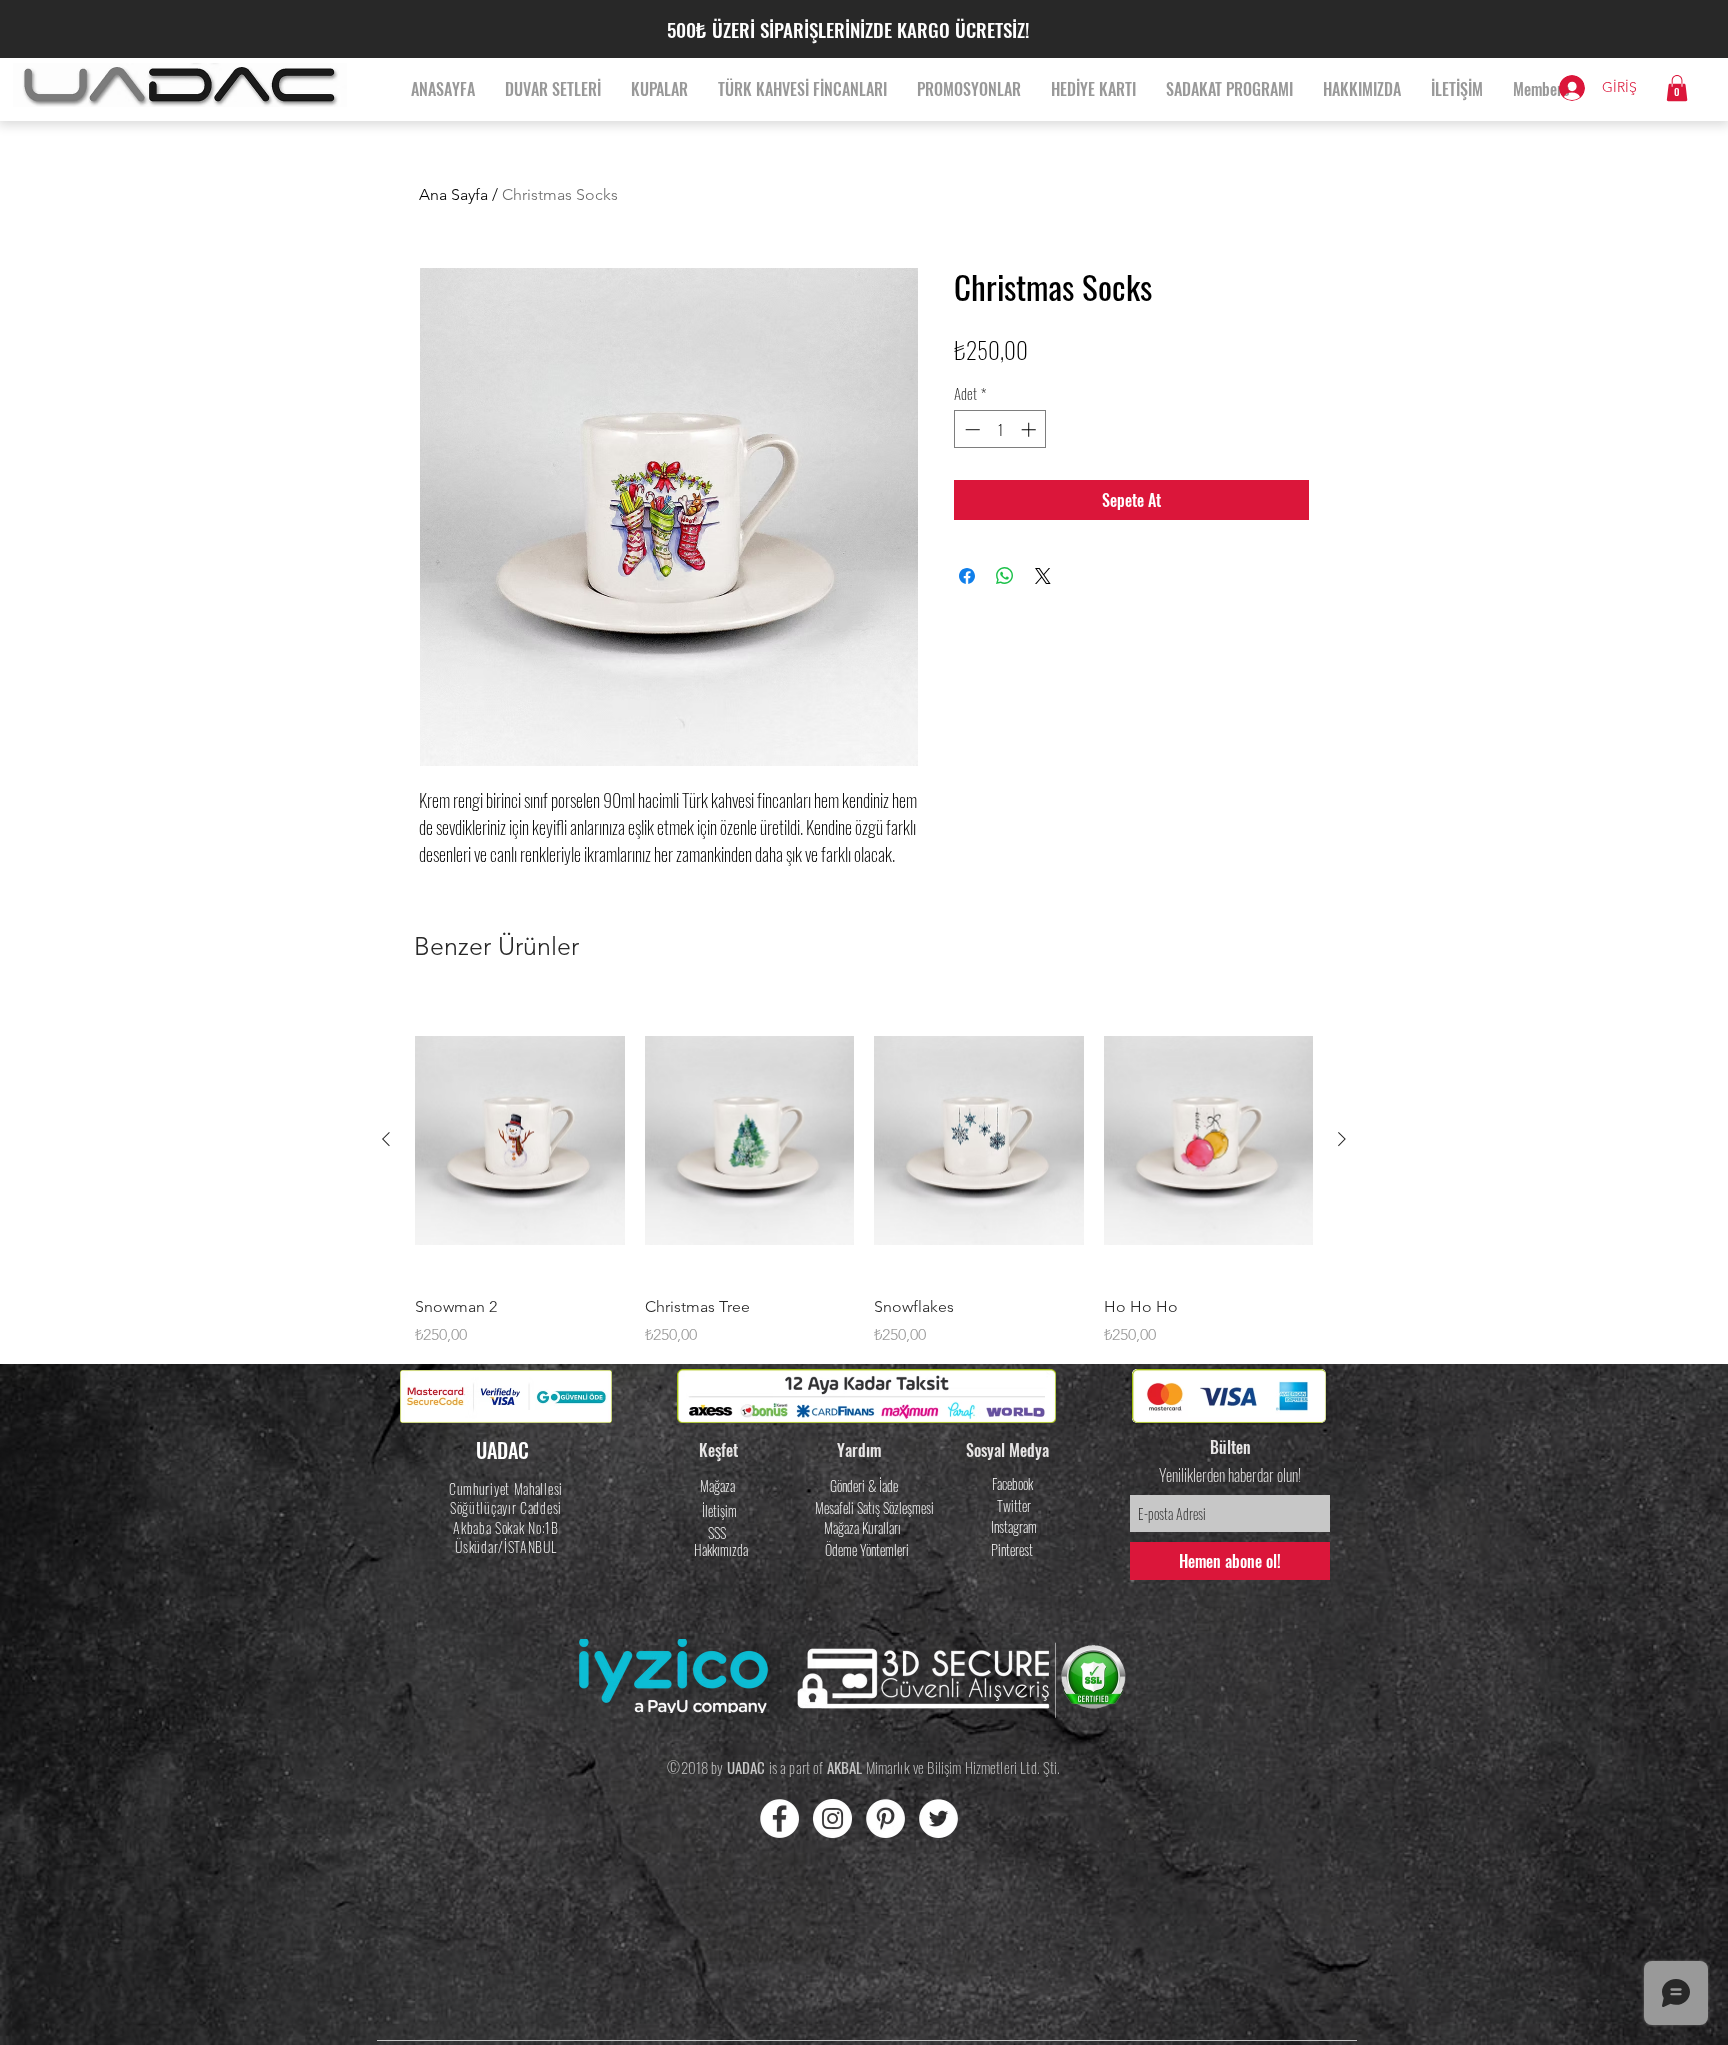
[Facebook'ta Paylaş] (967, 576)
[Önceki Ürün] (386, 1139)
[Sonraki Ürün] (1342, 1139)
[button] (1677, 88)
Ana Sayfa (453, 194)
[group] (864, 1174)
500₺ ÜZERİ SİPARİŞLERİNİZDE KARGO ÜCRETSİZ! (848, 29)
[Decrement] (970, 429)
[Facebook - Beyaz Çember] (779, 1818)
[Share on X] (1043, 576)
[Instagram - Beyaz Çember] (832, 1818)
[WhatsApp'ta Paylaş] (1005, 576)
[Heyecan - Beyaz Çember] (938, 1818)
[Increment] (1030, 429)
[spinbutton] (1000, 429)
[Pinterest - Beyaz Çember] (885, 1818)
